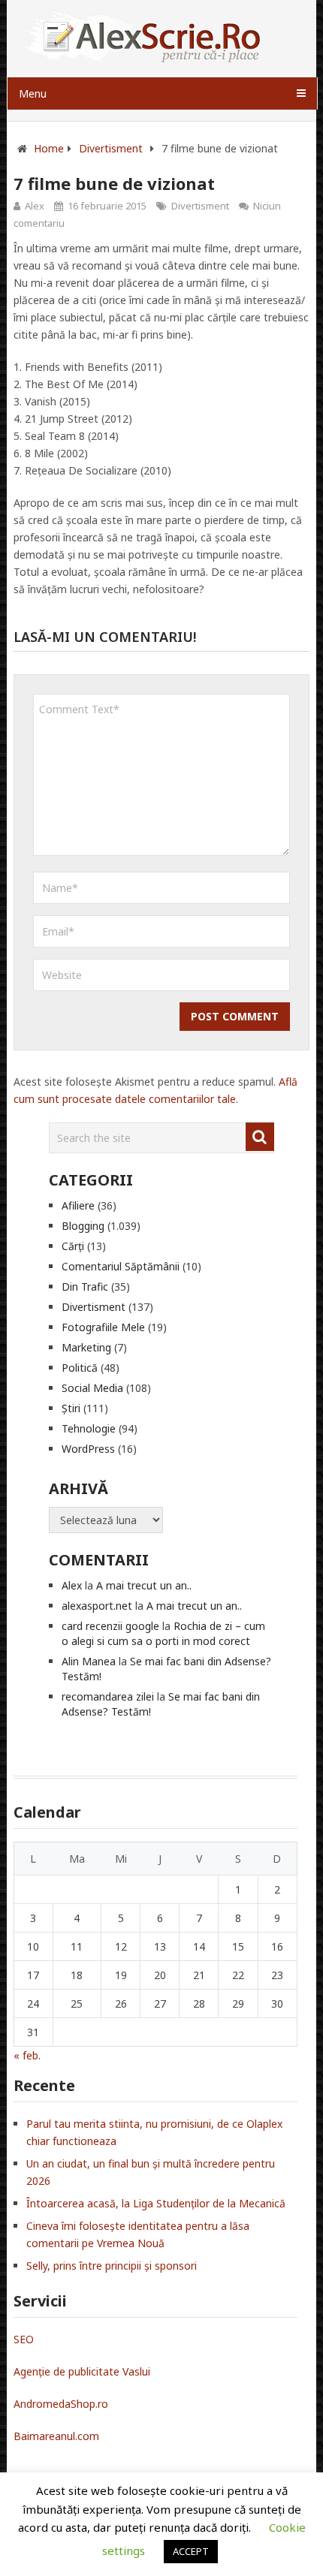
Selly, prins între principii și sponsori (112, 2266)
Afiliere (78, 1205)
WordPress (88, 1449)
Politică (80, 1368)
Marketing (86, 1347)
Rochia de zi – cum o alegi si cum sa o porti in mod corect (163, 1633)
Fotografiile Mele (103, 1327)
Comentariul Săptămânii (121, 1266)
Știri (71, 1408)
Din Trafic (85, 1286)
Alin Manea (89, 1661)
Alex (35, 206)
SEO (24, 2339)
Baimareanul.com (56, 2436)
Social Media (92, 1388)
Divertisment (200, 206)
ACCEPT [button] (191, 2551)
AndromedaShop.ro (61, 2404)
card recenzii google (110, 1626)
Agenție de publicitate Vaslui (82, 2371)
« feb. (27, 2055)
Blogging (83, 1226)
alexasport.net (97, 1606)
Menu (33, 93)
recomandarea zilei (108, 1696)
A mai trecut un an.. (144, 1585)
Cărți (73, 1246)
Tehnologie (89, 1428)
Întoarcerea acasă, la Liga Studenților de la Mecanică (156, 2203)
